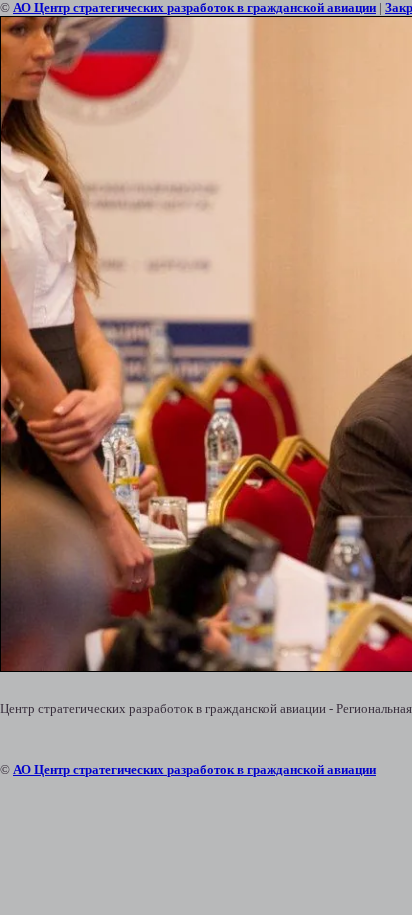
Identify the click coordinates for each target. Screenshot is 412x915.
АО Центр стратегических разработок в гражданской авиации (194, 7)
